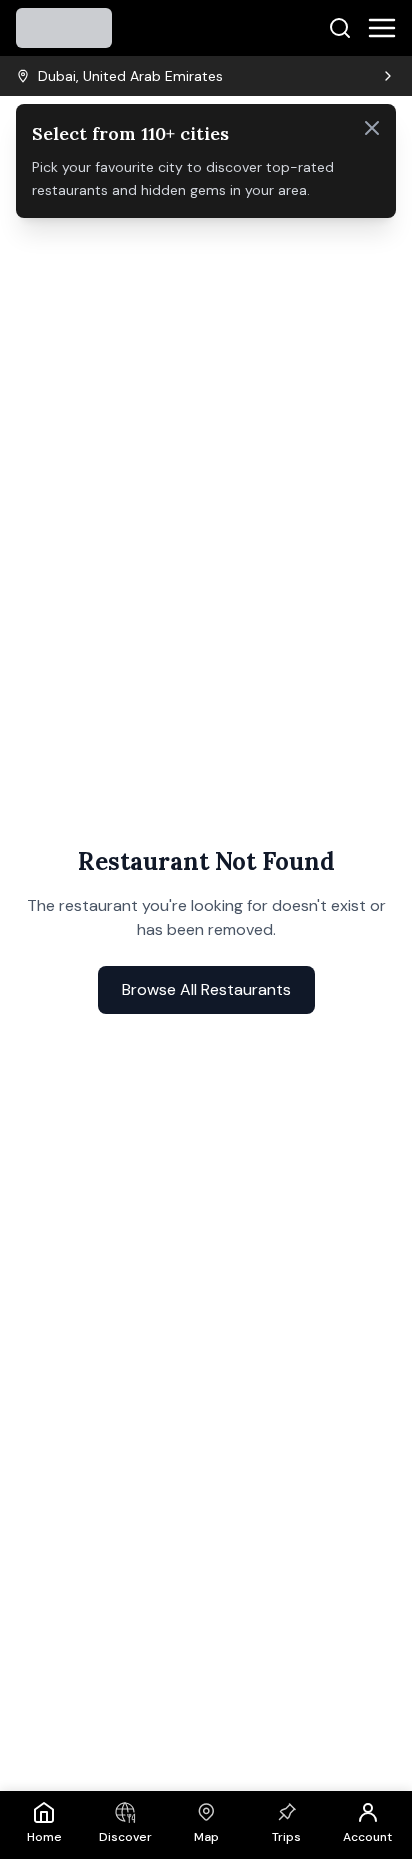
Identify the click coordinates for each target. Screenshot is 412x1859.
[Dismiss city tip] (372, 128)
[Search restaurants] (340, 28)
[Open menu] (382, 28)
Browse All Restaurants (206, 989)
